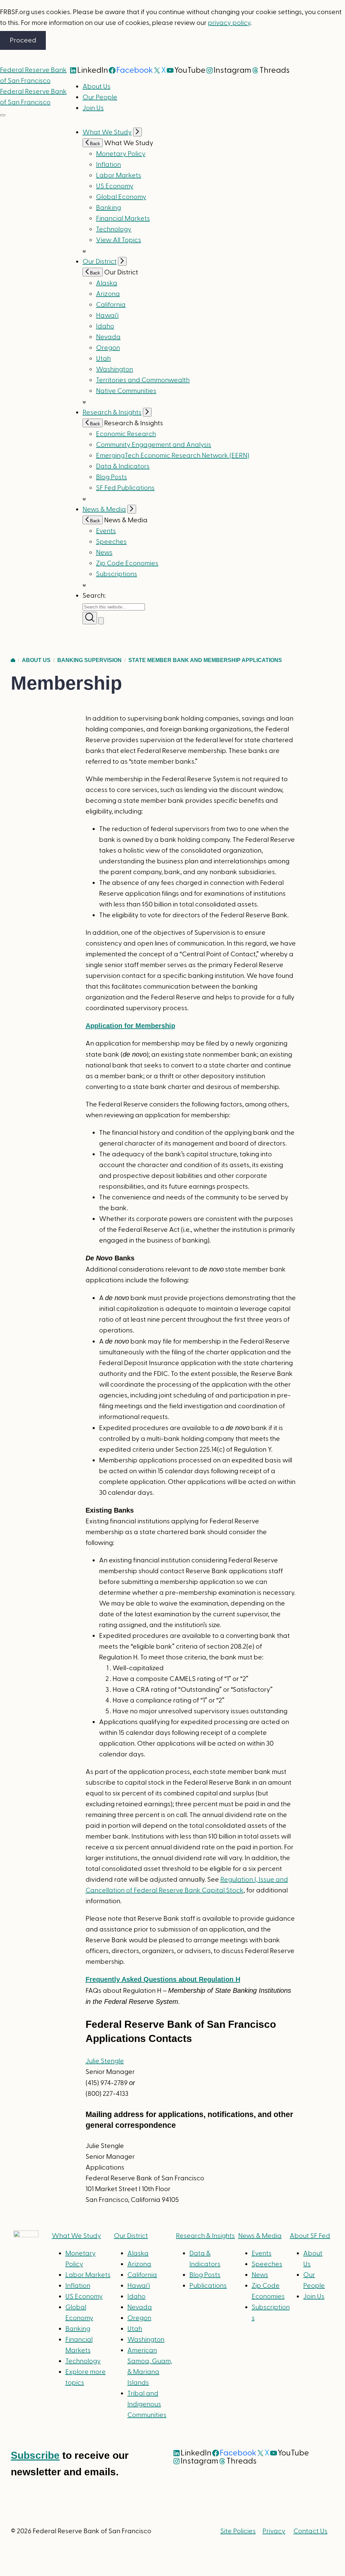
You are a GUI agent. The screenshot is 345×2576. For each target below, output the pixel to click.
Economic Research (126, 434)
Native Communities (126, 391)
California (111, 305)
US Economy (115, 186)
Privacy (274, 2531)
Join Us (93, 108)
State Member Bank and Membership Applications (205, 660)
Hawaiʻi (107, 316)
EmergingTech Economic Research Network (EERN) (173, 456)
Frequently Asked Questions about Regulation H (163, 1979)
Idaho (105, 326)
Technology (114, 229)
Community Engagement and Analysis (154, 445)
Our (131, 2236)
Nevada (108, 337)
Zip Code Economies (127, 563)
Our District (100, 262)
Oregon (108, 348)
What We (76, 2236)
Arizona (108, 294)
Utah (103, 359)
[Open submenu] (137, 132)
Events (106, 531)
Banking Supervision (89, 660)
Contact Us (310, 2531)
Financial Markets (123, 219)
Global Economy (121, 197)
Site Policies (238, 2531)
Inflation (108, 165)
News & (260, 2236)
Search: (94, 596)
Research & (205, 2236)
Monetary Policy (121, 154)
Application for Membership (130, 1026)
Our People (100, 97)
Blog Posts (112, 477)
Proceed (23, 40)
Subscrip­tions (117, 574)
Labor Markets (119, 175)
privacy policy (229, 23)
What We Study (107, 132)
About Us (97, 87)
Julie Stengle (105, 2061)
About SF (310, 2236)
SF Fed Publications (125, 488)
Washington (115, 369)
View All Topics (119, 240)
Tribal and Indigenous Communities (147, 2404)
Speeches (111, 542)
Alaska (107, 283)
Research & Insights (112, 412)
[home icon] (13, 660)
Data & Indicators (123, 466)
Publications (208, 2286)
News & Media (104, 509)
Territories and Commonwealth (143, 380)
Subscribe (35, 2455)
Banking (108, 208)
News (104, 553)
